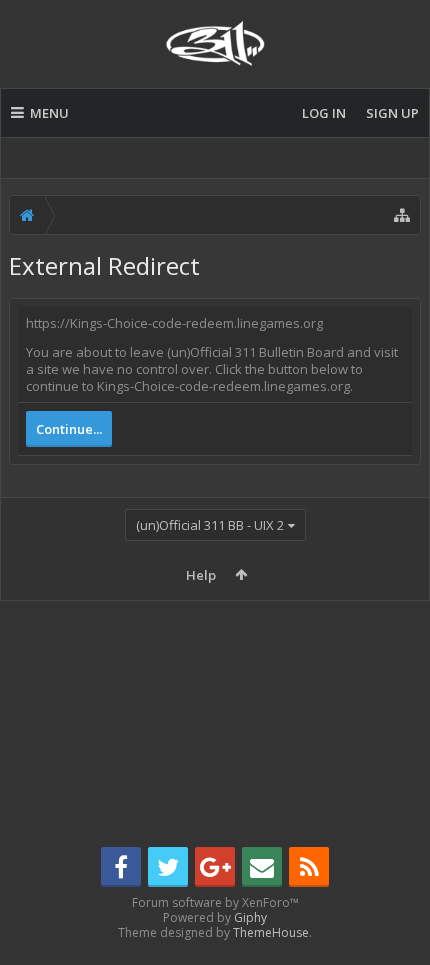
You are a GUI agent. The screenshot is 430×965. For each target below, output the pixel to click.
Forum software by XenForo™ (215, 902)
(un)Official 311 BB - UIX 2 (210, 525)
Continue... (69, 429)
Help (201, 575)
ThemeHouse (271, 932)
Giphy (250, 917)
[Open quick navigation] (402, 215)
